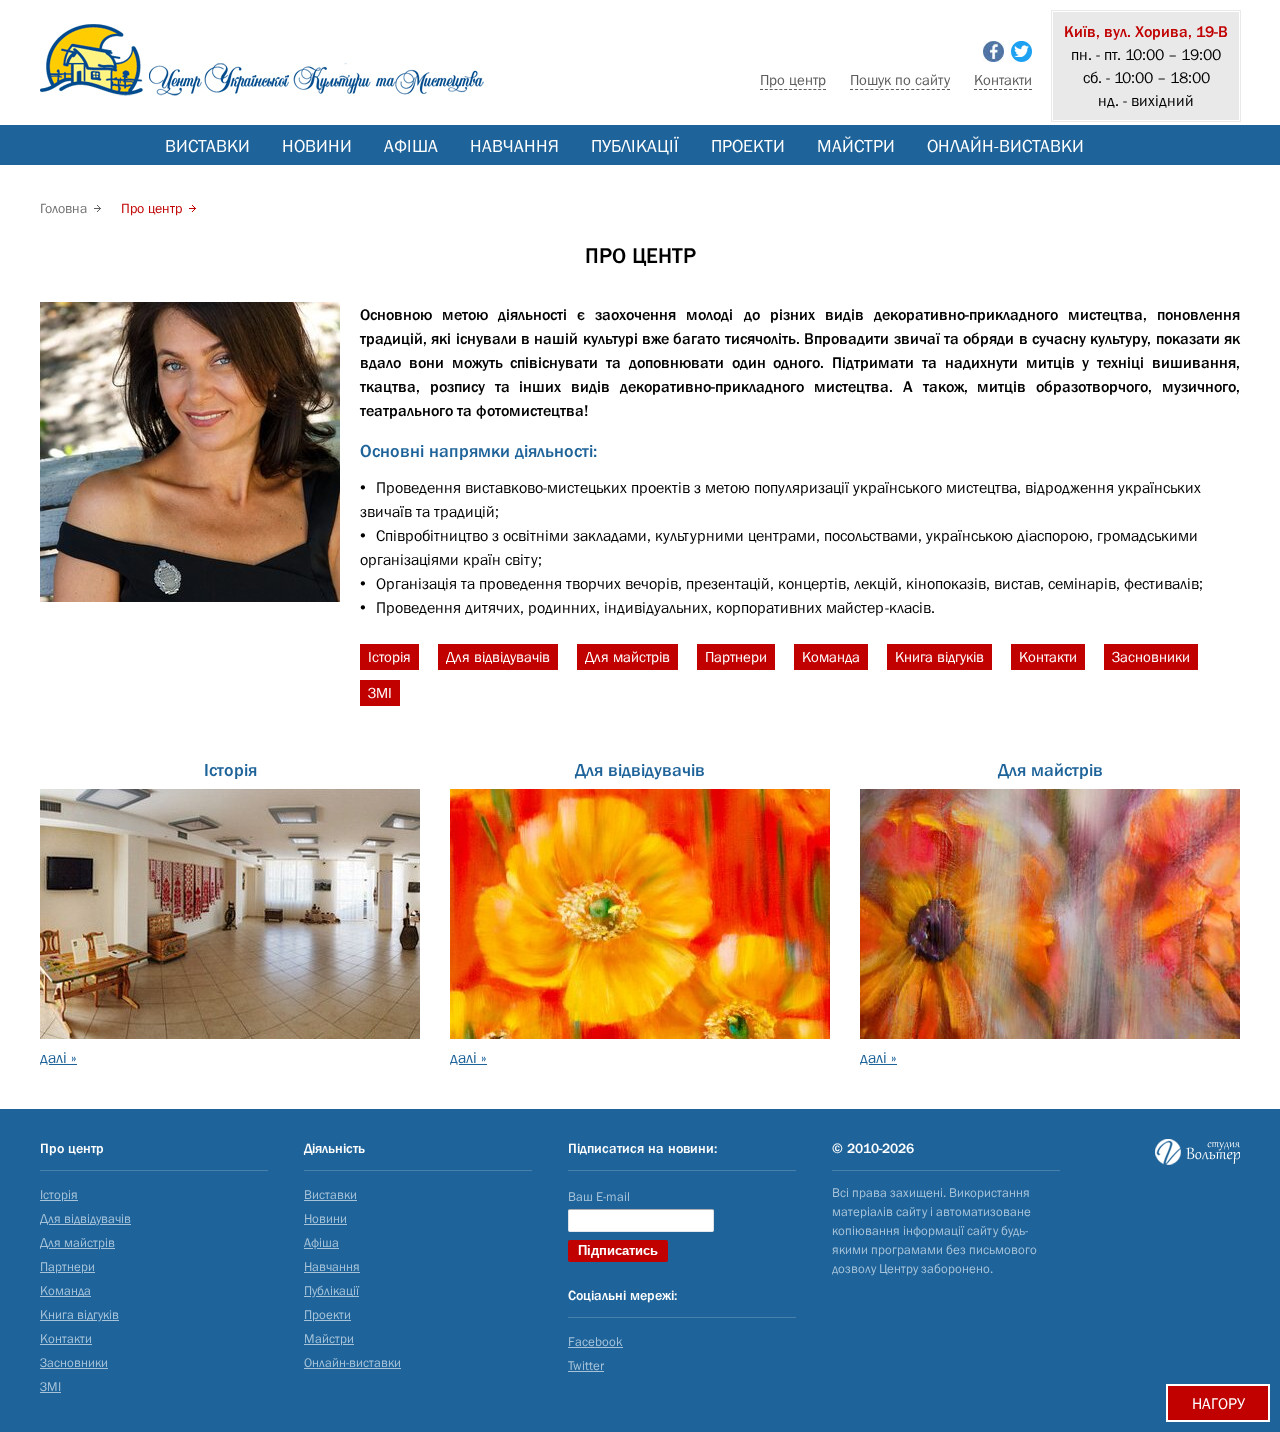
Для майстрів (627, 656)
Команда (831, 656)
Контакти (1003, 79)
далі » (58, 1057)
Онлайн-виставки (1005, 146)
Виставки (207, 146)
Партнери (736, 656)
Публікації (635, 146)
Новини (317, 146)
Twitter (586, 1365)
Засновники (1151, 656)
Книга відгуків (939, 656)
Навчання (514, 146)
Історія (389, 656)
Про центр (793, 79)
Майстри (856, 146)
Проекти (748, 146)
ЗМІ (380, 692)
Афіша (411, 146)
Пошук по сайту (900, 79)
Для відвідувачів (498, 656)
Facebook (595, 1341)
